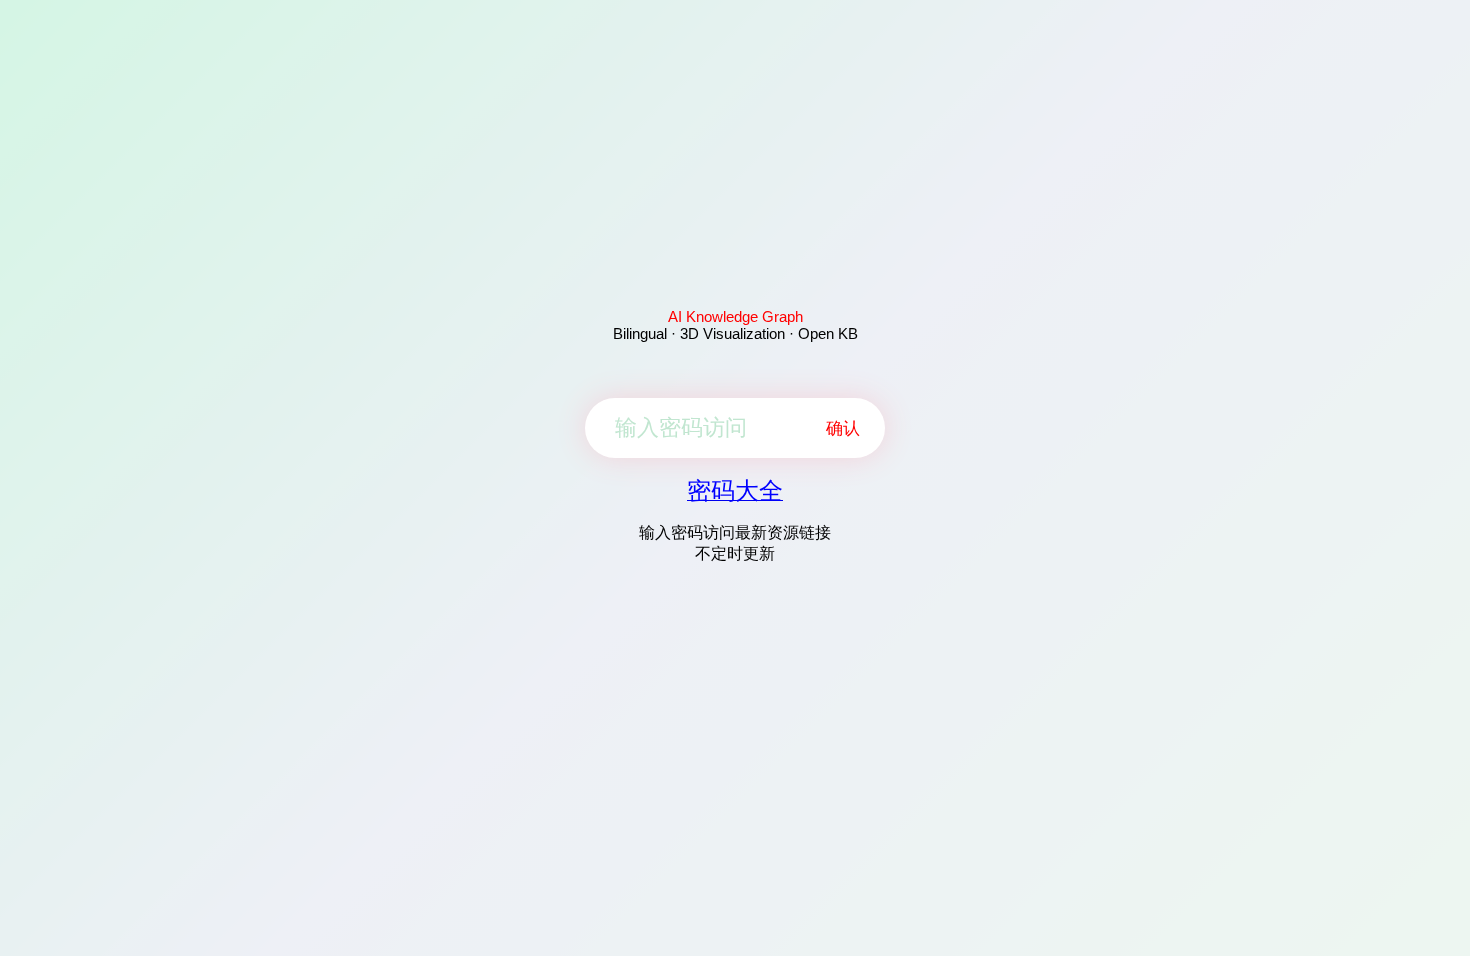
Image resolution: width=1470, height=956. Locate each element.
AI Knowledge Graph (735, 316)
